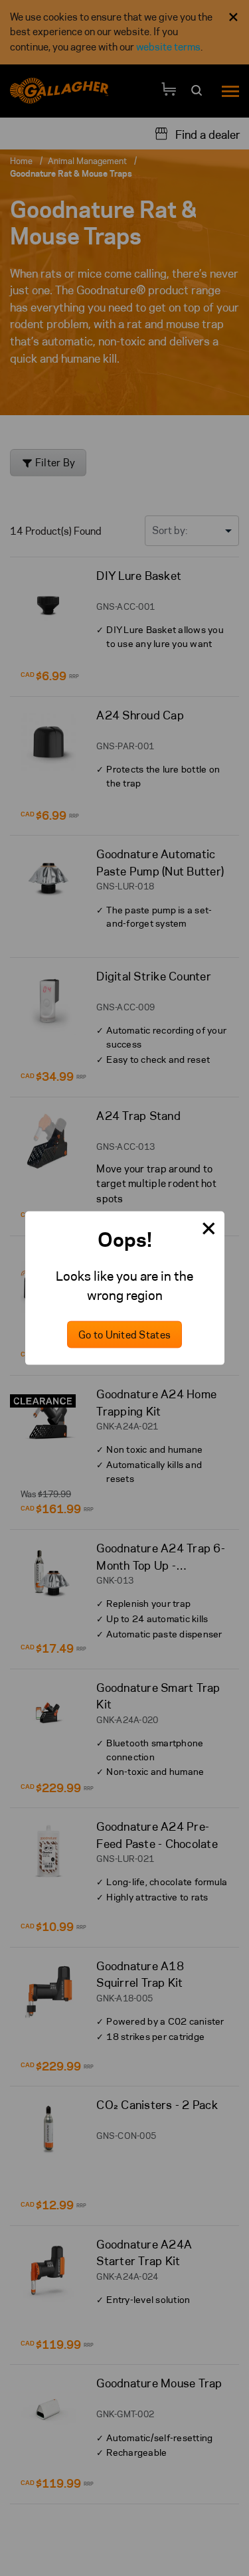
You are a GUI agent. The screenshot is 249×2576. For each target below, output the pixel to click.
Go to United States (124, 1334)
